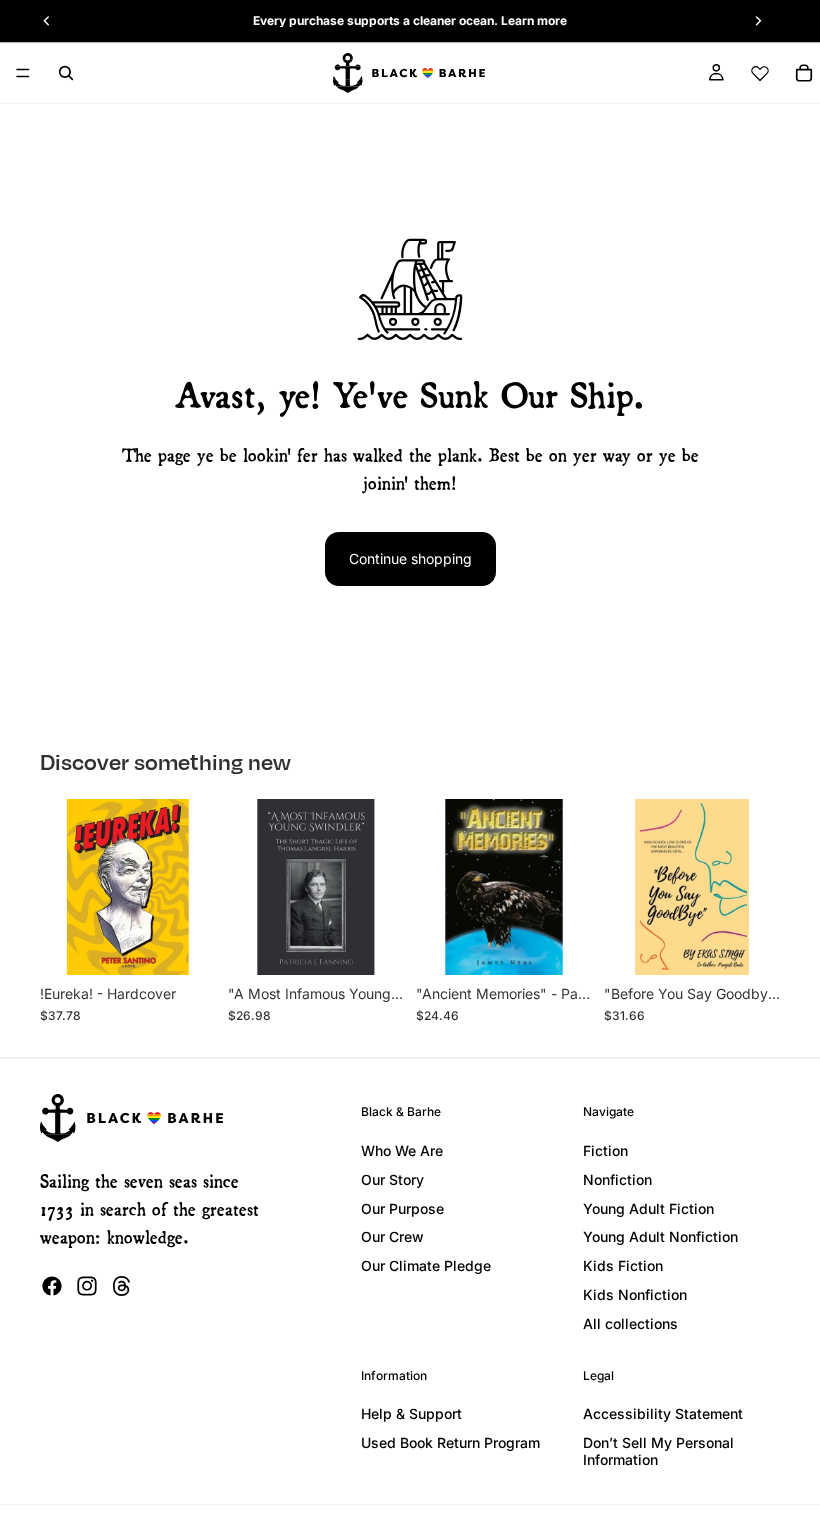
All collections (630, 1323)
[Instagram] (87, 1286)
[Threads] (122, 1286)
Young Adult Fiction (648, 1208)
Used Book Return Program (450, 1442)
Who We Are (402, 1150)
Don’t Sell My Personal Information (658, 1451)
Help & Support (411, 1413)
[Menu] (23, 73)
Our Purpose (402, 1208)
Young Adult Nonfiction (660, 1236)
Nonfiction (617, 1179)
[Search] (66, 73)
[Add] (185, 944)
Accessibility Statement (663, 1413)
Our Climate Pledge (426, 1265)
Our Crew (392, 1236)
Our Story (392, 1179)
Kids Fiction (623, 1265)
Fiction (605, 1150)
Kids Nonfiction (635, 1294)
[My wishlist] (760, 73)
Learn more (534, 20)
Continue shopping (410, 558)
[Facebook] (52, 1286)
